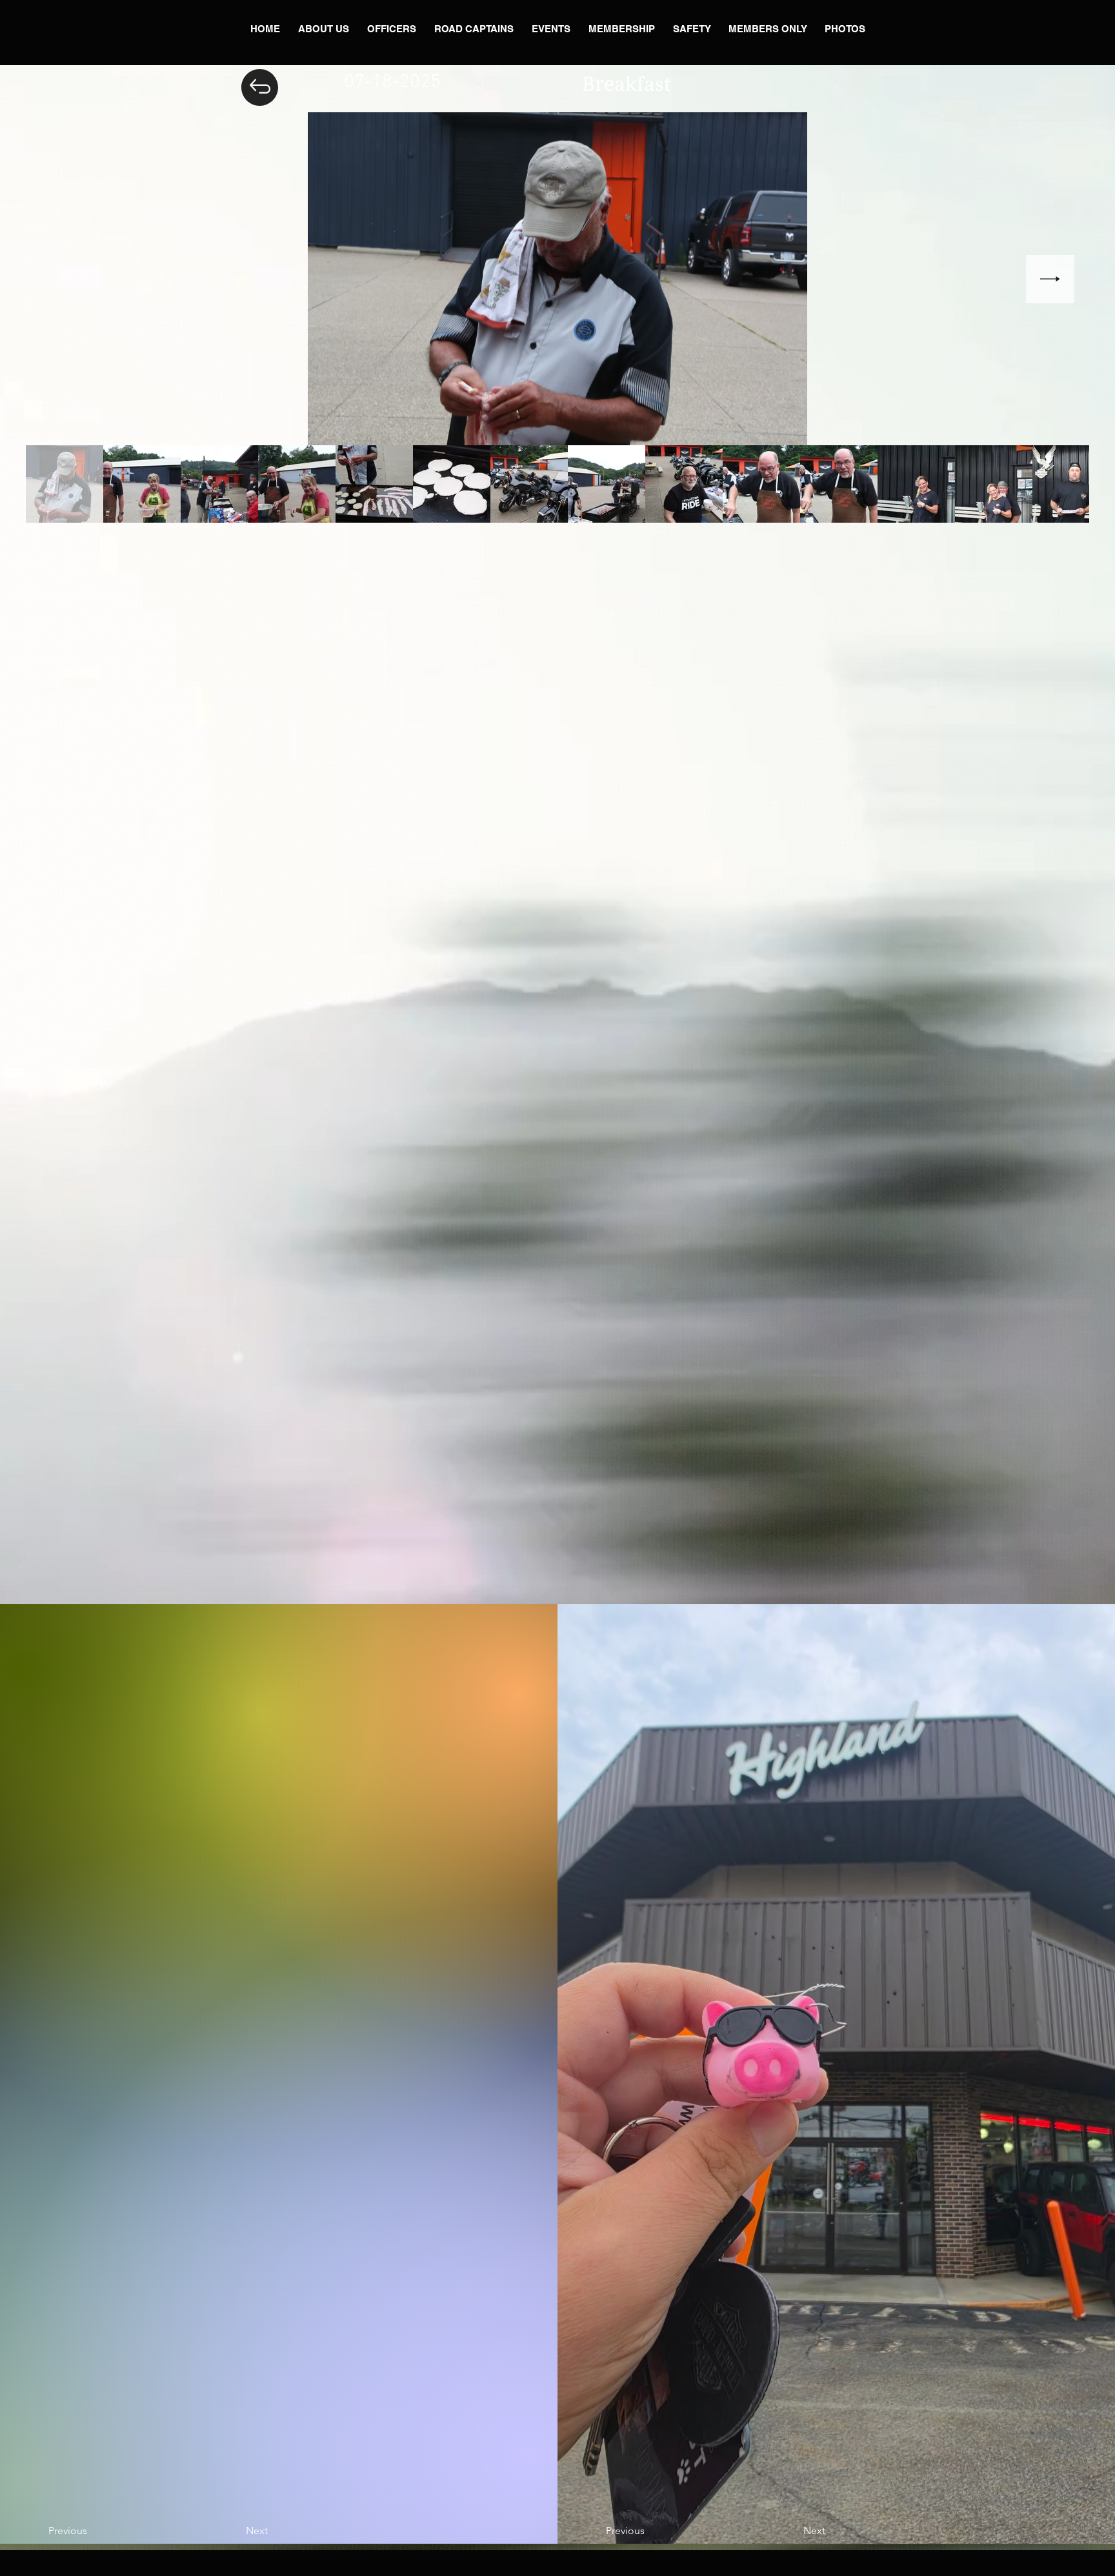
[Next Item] (1050, 279)
